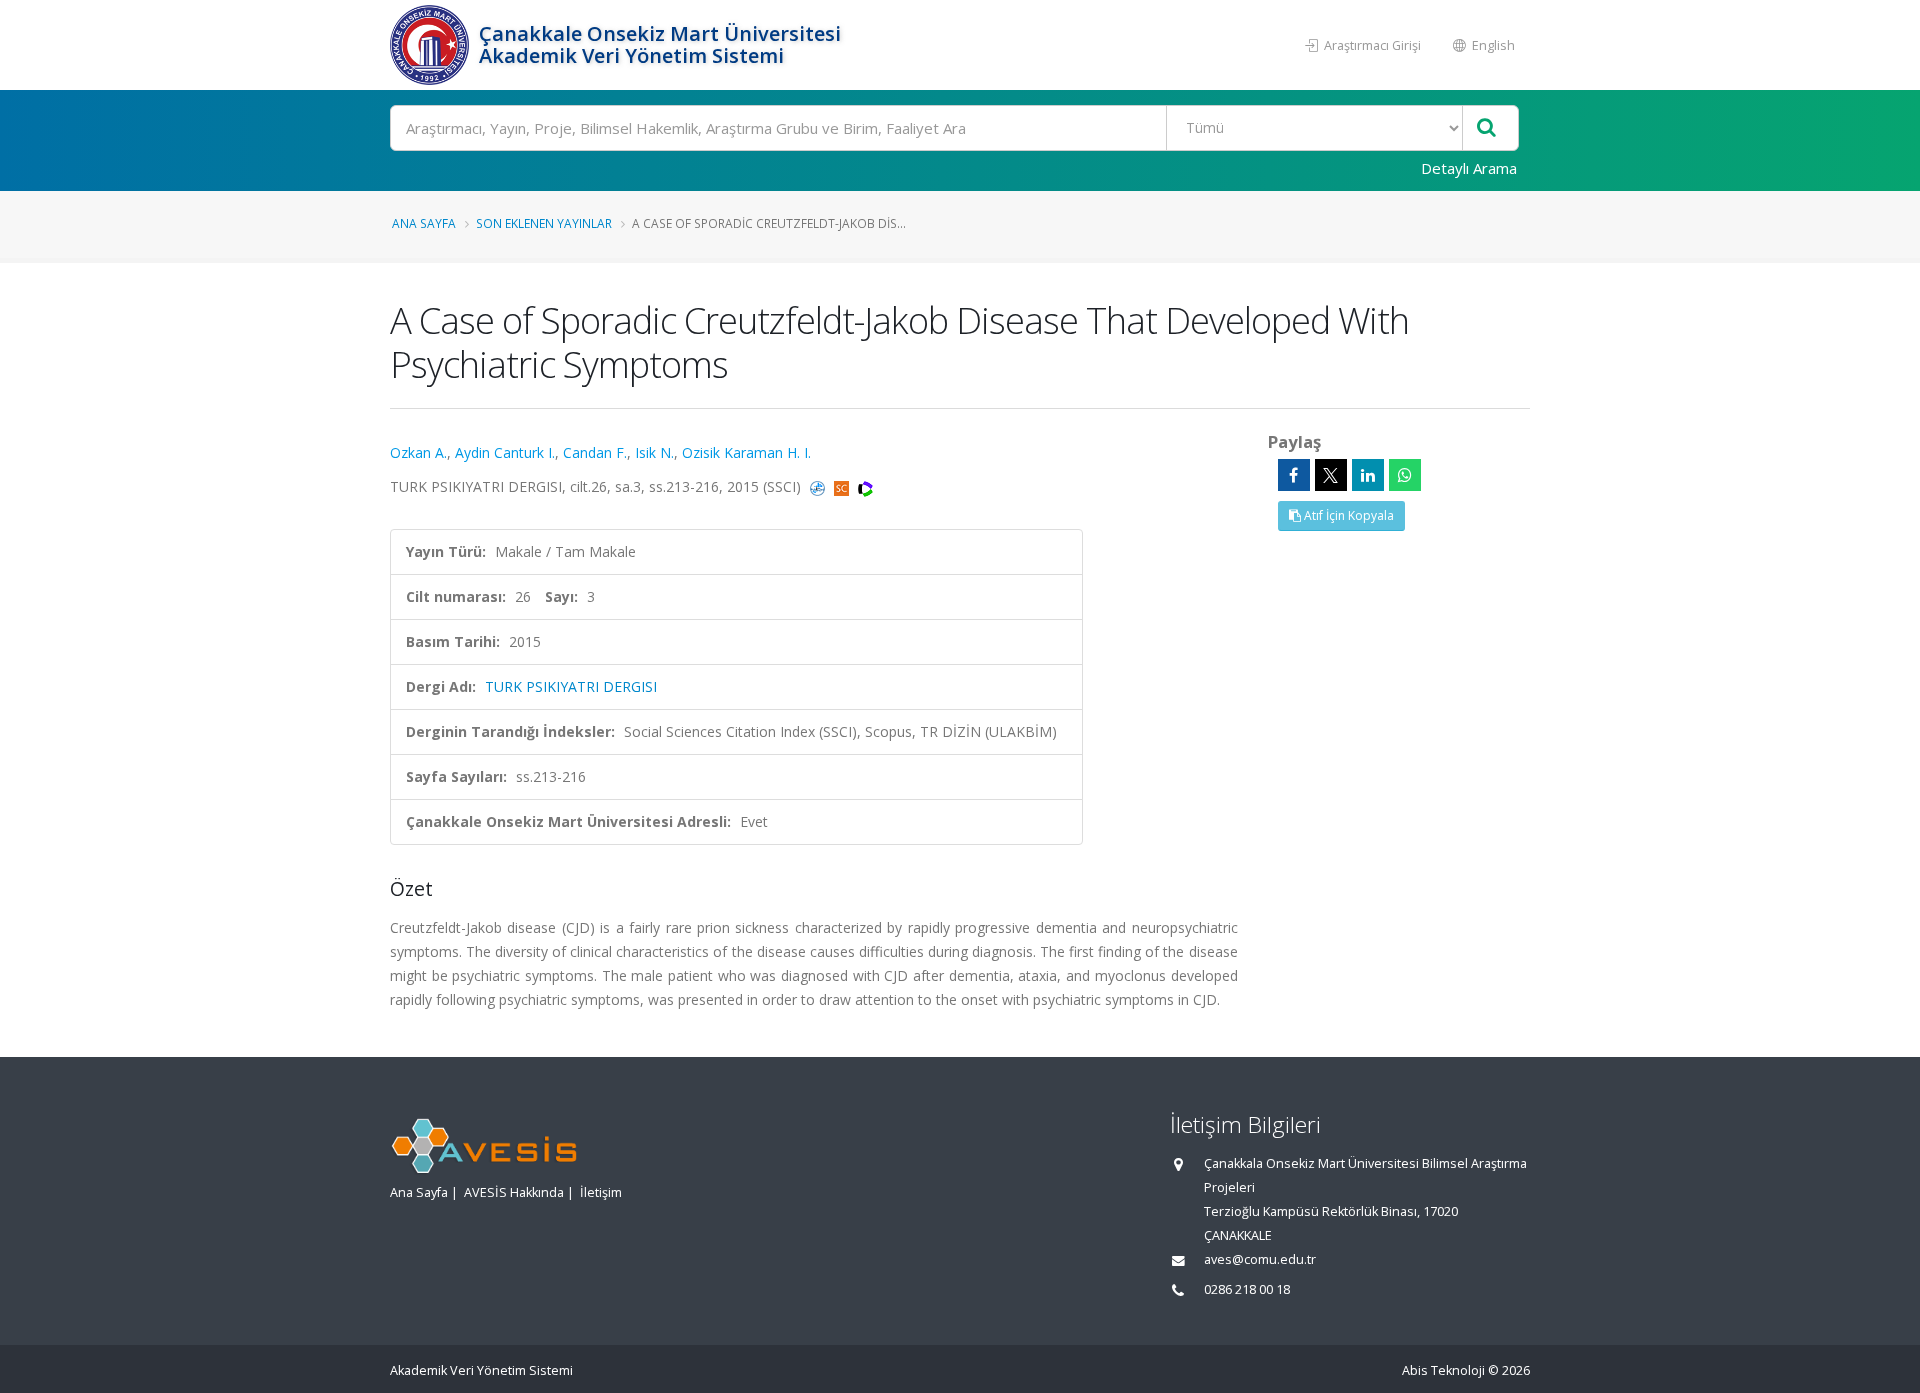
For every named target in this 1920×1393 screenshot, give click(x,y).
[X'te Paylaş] (1331, 475)
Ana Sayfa (424, 223)
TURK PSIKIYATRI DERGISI (571, 686)
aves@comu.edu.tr (1260, 1259)
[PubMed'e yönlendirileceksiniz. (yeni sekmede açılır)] (819, 486)
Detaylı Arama (1469, 168)
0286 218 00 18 (1247, 1289)
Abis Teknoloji (1443, 1370)
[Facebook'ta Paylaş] (1294, 475)
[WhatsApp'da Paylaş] (1405, 475)
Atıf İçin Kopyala (1347, 515)
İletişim (601, 1192)
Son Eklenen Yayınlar (544, 223)
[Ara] (1486, 128)
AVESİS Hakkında (514, 1192)
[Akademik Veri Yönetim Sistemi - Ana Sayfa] (432, 45)
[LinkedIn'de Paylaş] (1368, 475)
